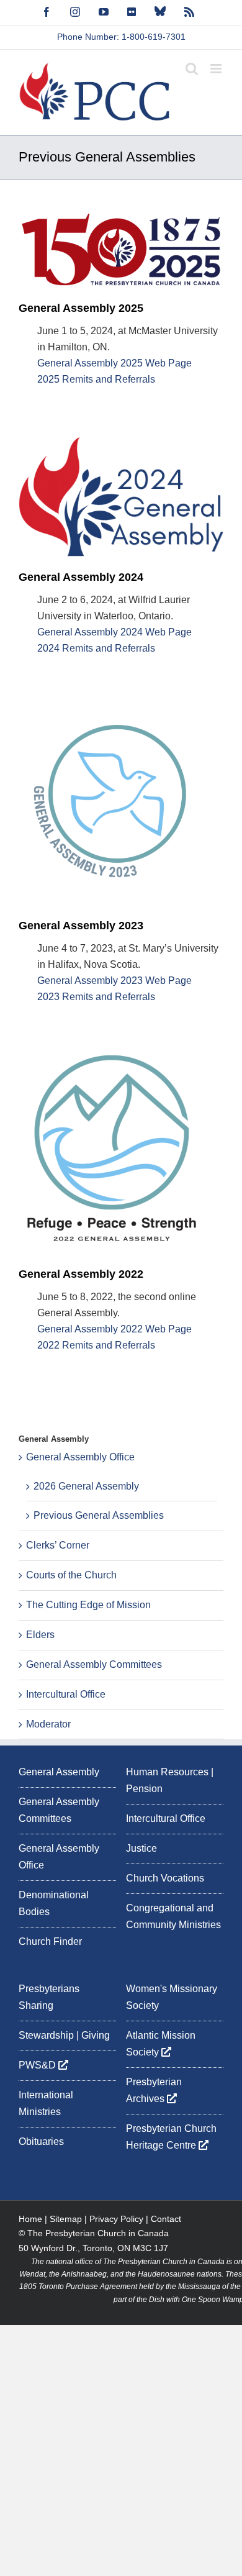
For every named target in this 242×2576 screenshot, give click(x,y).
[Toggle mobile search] (192, 69)
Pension (144, 1789)
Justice (141, 1848)
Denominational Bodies (54, 1903)
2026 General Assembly (86, 1486)
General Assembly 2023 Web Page (114, 981)
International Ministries (46, 2103)
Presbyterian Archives (154, 2090)
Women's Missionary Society (172, 1997)
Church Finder (50, 1941)
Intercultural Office (66, 1694)
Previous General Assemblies (99, 1515)
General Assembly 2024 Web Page (114, 632)
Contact (166, 2219)
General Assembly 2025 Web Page (114, 363)
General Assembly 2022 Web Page (114, 1329)
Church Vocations (165, 1878)
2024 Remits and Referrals (96, 648)
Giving (96, 2035)
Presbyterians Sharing (49, 1997)
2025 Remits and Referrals (96, 379)
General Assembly (59, 1772)
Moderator (48, 1724)
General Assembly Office (80, 1457)
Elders (40, 1635)
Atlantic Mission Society (161, 2044)
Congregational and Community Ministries (173, 1916)
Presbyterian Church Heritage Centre (171, 2137)
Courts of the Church (71, 1575)
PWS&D (38, 2065)
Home (30, 2219)
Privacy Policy (116, 2219)
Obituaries (41, 2141)
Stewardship (46, 2035)
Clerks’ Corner (58, 1545)
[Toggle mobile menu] (217, 69)
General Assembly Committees (94, 1664)
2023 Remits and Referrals (96, 997)
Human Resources (167, 1772)
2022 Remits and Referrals (96, 1345)
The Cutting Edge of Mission (88, 1605)
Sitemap (66, 2219)
